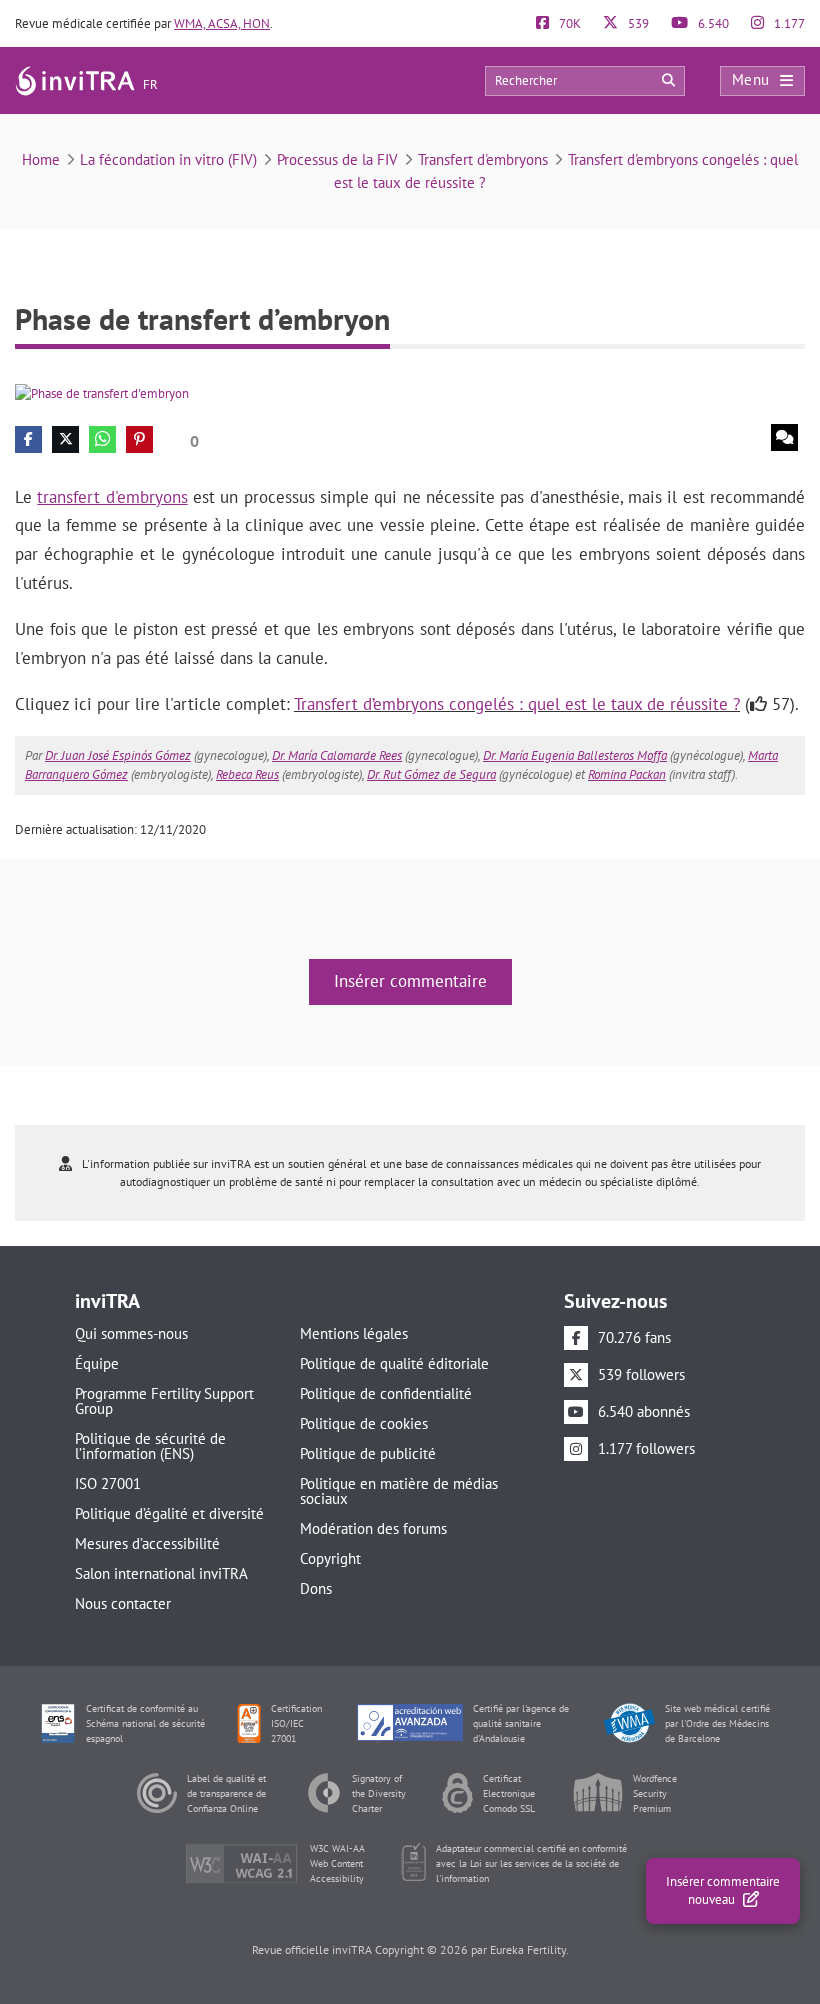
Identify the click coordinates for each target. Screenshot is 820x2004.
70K (568, 23)
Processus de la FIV (337, 159)
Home (41, 159)
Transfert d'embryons (483, 159)
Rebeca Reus (247, 774)
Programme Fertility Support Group (164, 1401)
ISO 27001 (108, 1483)
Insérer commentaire (410, 981)
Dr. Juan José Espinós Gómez (118, 755)
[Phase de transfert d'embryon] (102, 392)
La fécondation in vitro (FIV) (168, 159)
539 (637, 23)
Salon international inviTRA (161, 1573)
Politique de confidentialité (386, 1393)
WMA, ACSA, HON (222, 23)
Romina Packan (627, 774)
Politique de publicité (368, 1453)
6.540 (712, 23)
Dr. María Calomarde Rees (337, 755)
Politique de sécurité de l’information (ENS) (150, 1446)
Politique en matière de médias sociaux (399, 1491)
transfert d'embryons (112, 497)
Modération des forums (373, 1528)
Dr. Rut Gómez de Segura (431, 774)
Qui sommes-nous (131, 1333)
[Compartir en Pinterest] (139, 439)
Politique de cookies (364, 1423)
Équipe (97, 1363)
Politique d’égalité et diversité (169, 1513)
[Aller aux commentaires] (784, 437)
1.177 (788, 23)
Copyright (330, 1558)
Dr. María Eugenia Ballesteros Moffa (575, 755)
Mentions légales (354, 1333)
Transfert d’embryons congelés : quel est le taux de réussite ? (517, 704)
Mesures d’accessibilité (147, 1543)
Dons (316, 1588)
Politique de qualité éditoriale (394, 1363)
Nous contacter (123, 1603)
